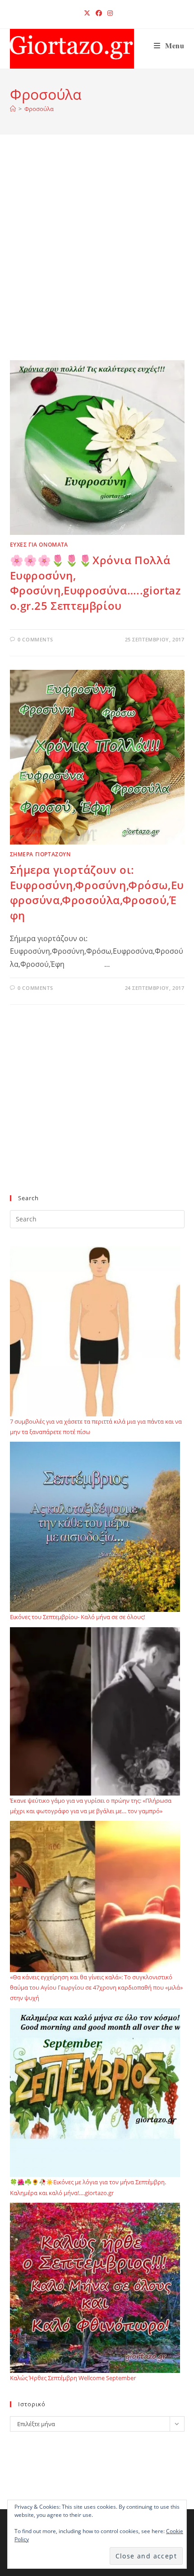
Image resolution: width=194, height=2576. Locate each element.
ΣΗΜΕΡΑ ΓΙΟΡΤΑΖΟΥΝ (40, 854)
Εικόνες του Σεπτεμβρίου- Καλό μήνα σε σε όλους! (77, 1617)
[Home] (13, 109)
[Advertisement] (97, 259)
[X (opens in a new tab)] (87, 13)
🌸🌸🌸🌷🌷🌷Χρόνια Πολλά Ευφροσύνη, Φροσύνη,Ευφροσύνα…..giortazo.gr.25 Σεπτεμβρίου (95, 583)
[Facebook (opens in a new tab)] (99, 13)
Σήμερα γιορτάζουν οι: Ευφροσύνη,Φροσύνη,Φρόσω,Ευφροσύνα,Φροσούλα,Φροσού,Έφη (97, 892)
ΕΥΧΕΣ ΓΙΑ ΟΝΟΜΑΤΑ (39, 545)
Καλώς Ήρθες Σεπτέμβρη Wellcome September (73, 2378)
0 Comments (35, 639)
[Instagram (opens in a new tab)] (109, 13)
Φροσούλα (39, 109)
